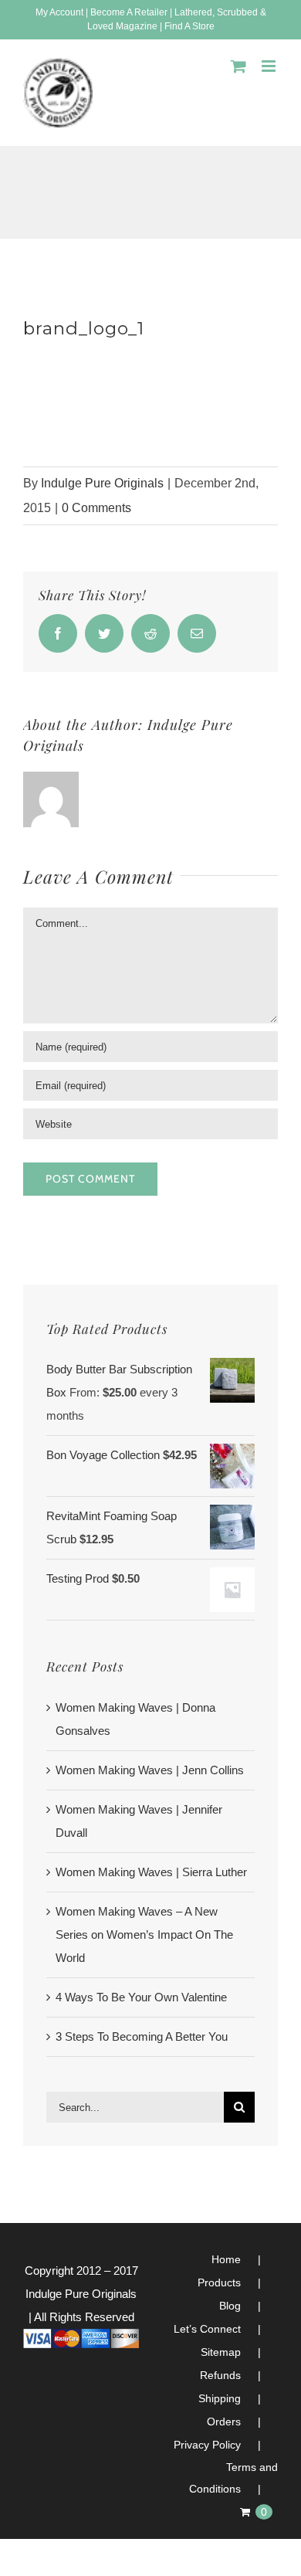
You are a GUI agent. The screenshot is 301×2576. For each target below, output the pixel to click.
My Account (59, 12)
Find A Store (189, 26)
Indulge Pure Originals (102, 483)
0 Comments (96, 508)
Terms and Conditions (233, 2478)
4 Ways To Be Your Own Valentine (141, 1997)
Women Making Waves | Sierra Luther (151, 1872)
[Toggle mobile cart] (238, 66)
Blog (230, 2306)
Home (226, 2259)
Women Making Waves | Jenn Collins (150, 1770)
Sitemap (221, 2352)
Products (219, 2282)
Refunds (220, 2375)
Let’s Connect (207, 2329)
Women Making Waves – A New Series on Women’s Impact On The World (144, 1935)
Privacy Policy (207, 2445)
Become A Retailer (129, 12)
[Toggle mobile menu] (270, 66)
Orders (224, 2422)
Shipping (220, 2398)
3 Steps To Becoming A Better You (142, 2036)
